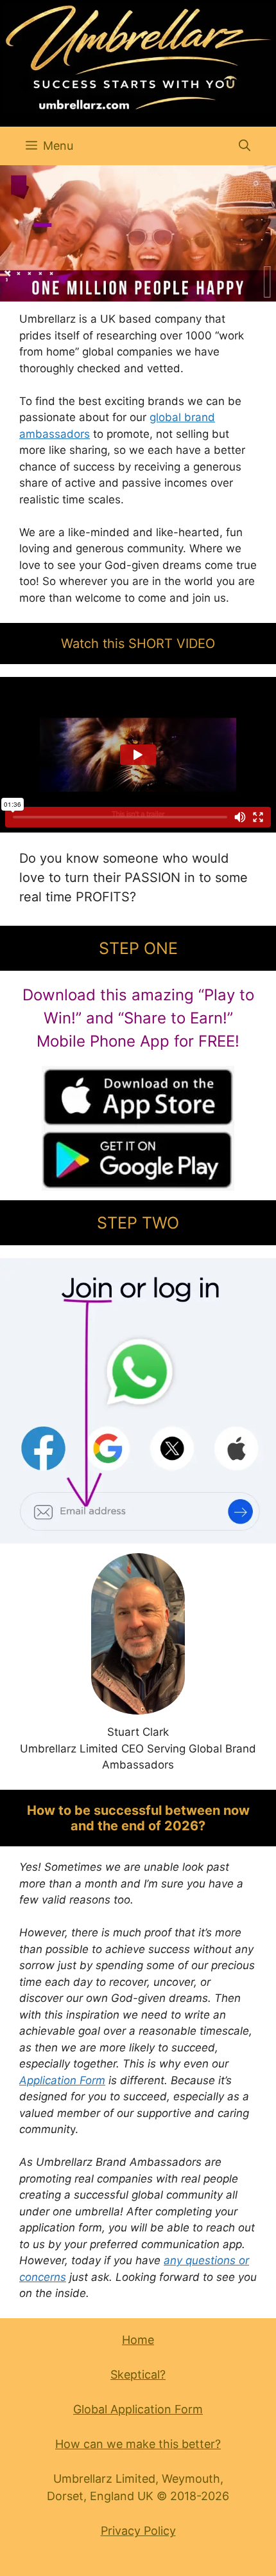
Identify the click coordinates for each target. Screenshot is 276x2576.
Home (138, 2340)
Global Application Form (138, 2409)
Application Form (62, 2080)
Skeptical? (138, 2374)
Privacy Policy (138, 2531)
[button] (245, 146)
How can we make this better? (138, 2444)
